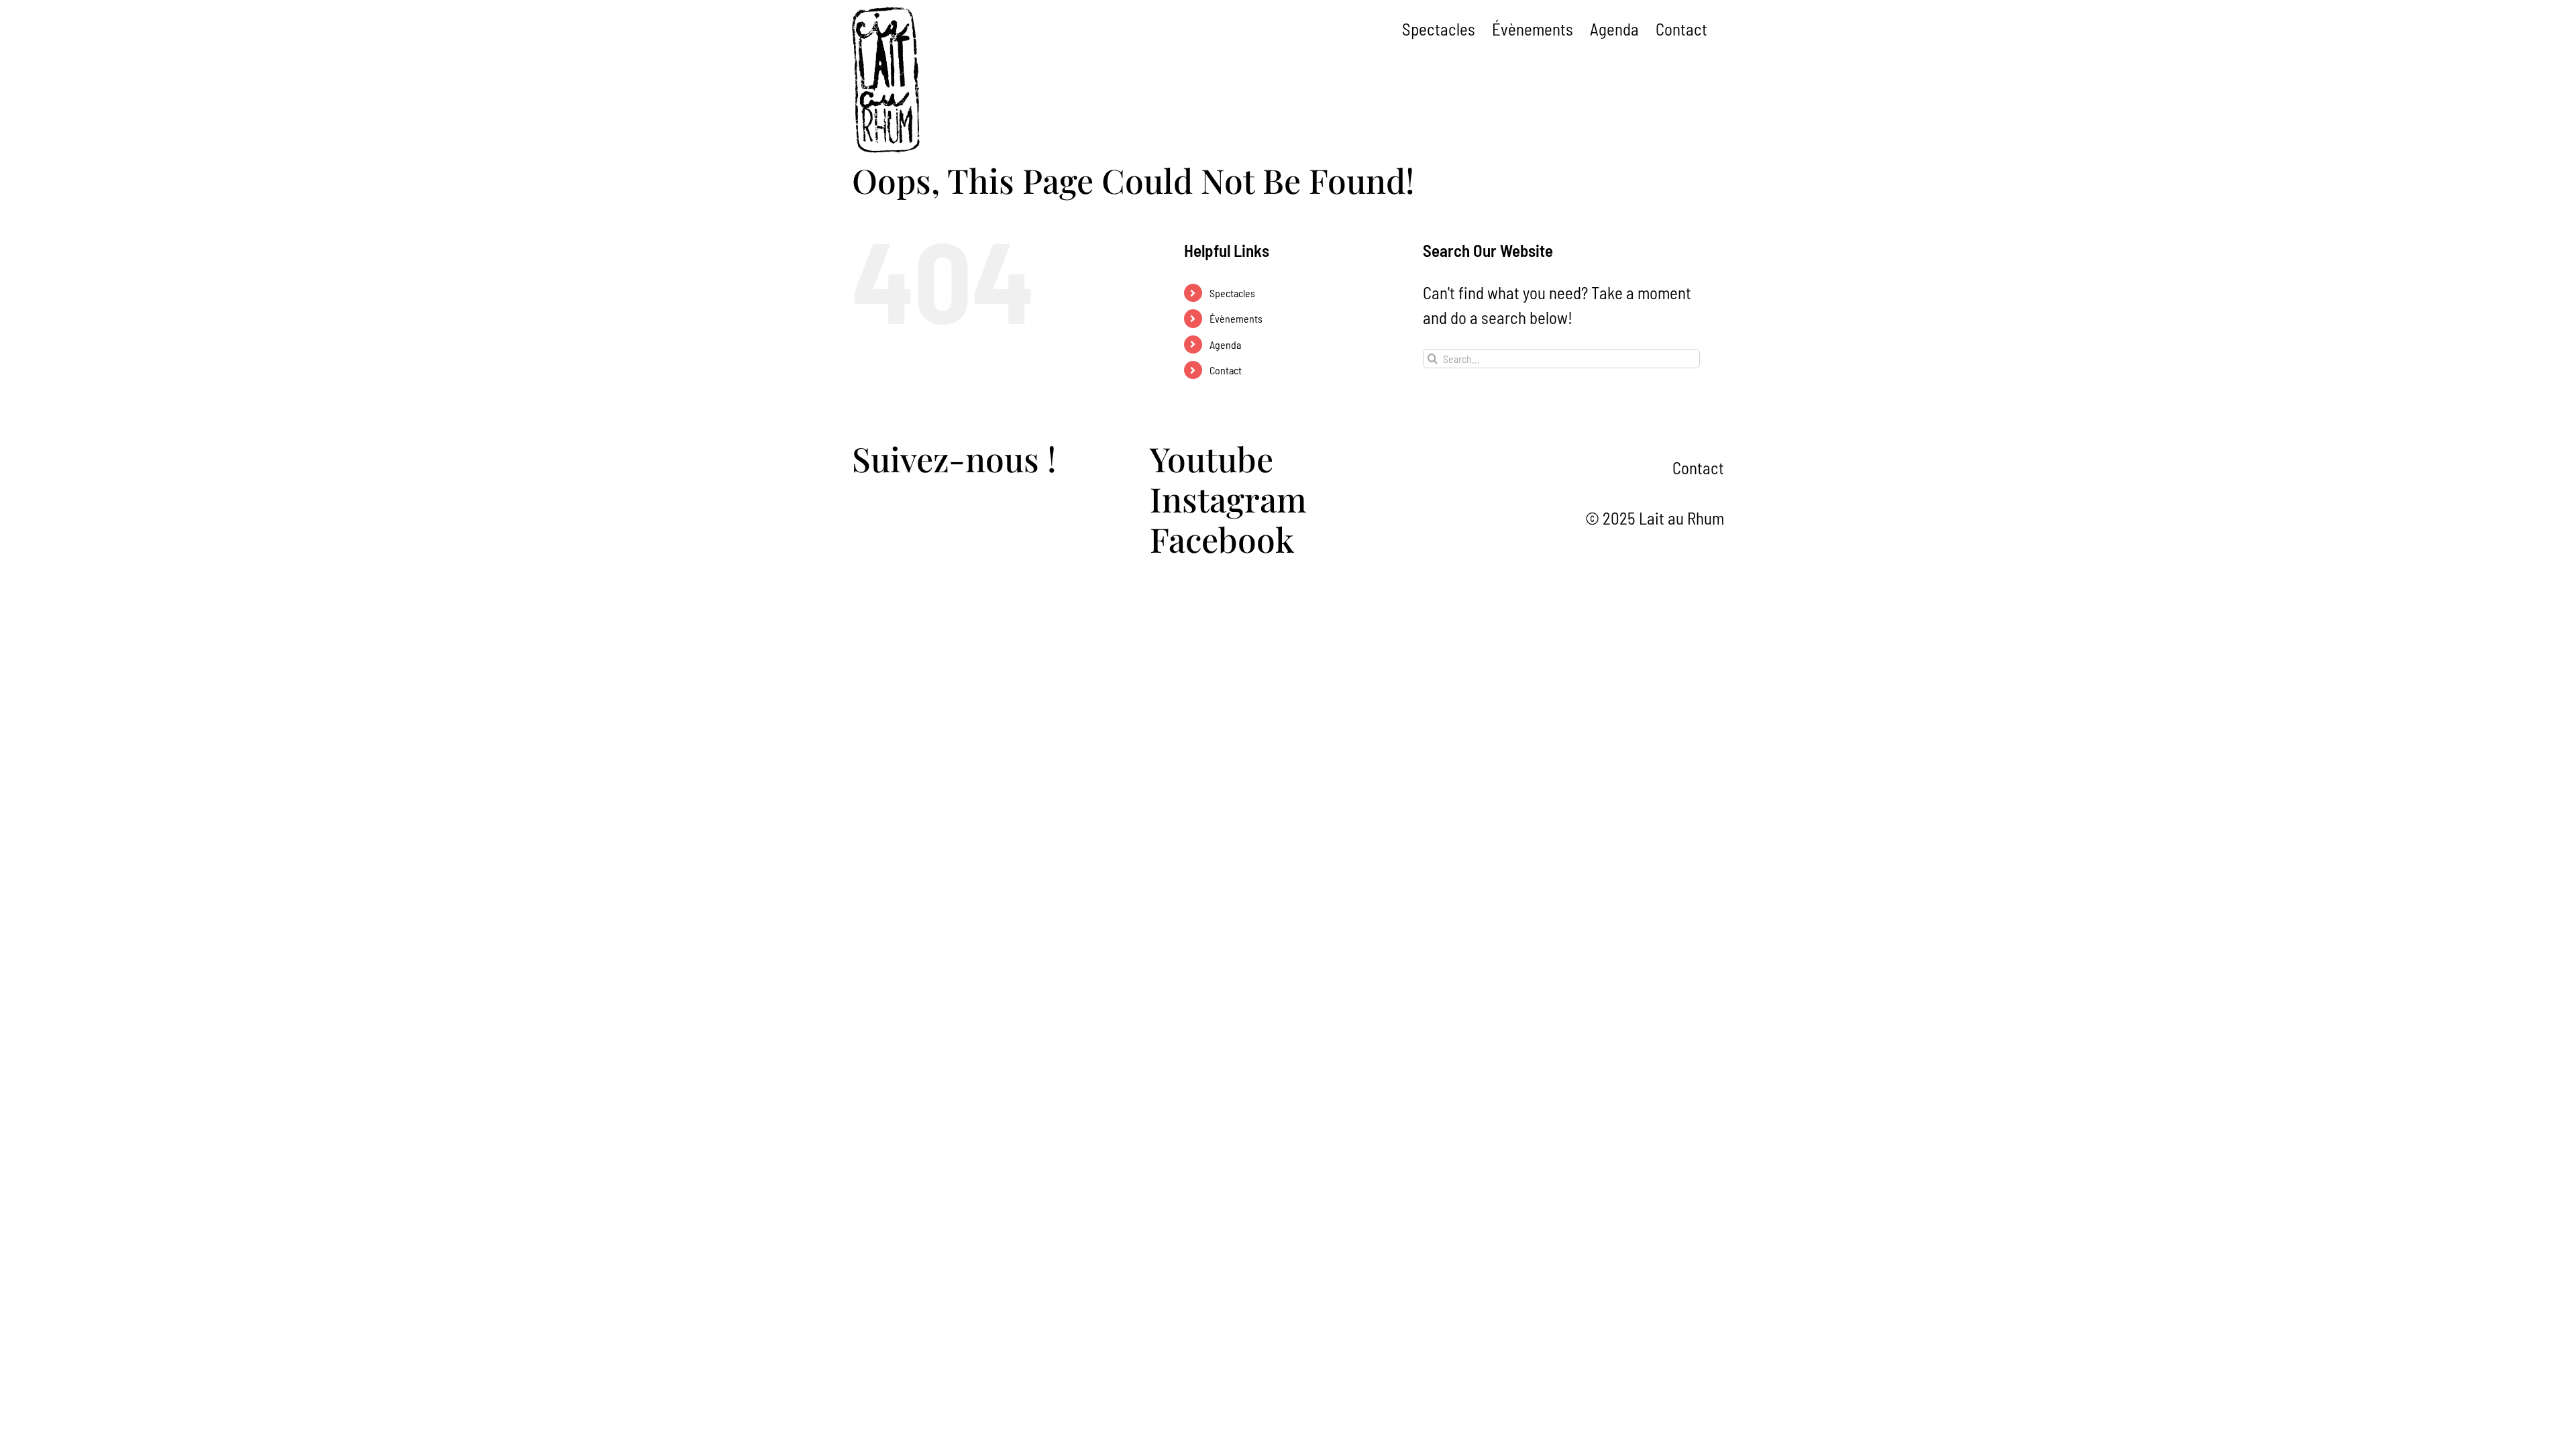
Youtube (1212, 459)
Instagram (1228, 499)
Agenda (1225, 344)
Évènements (1236, 318)
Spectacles (1232, 293)
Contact (1226, 370)
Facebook (1222, 539)
